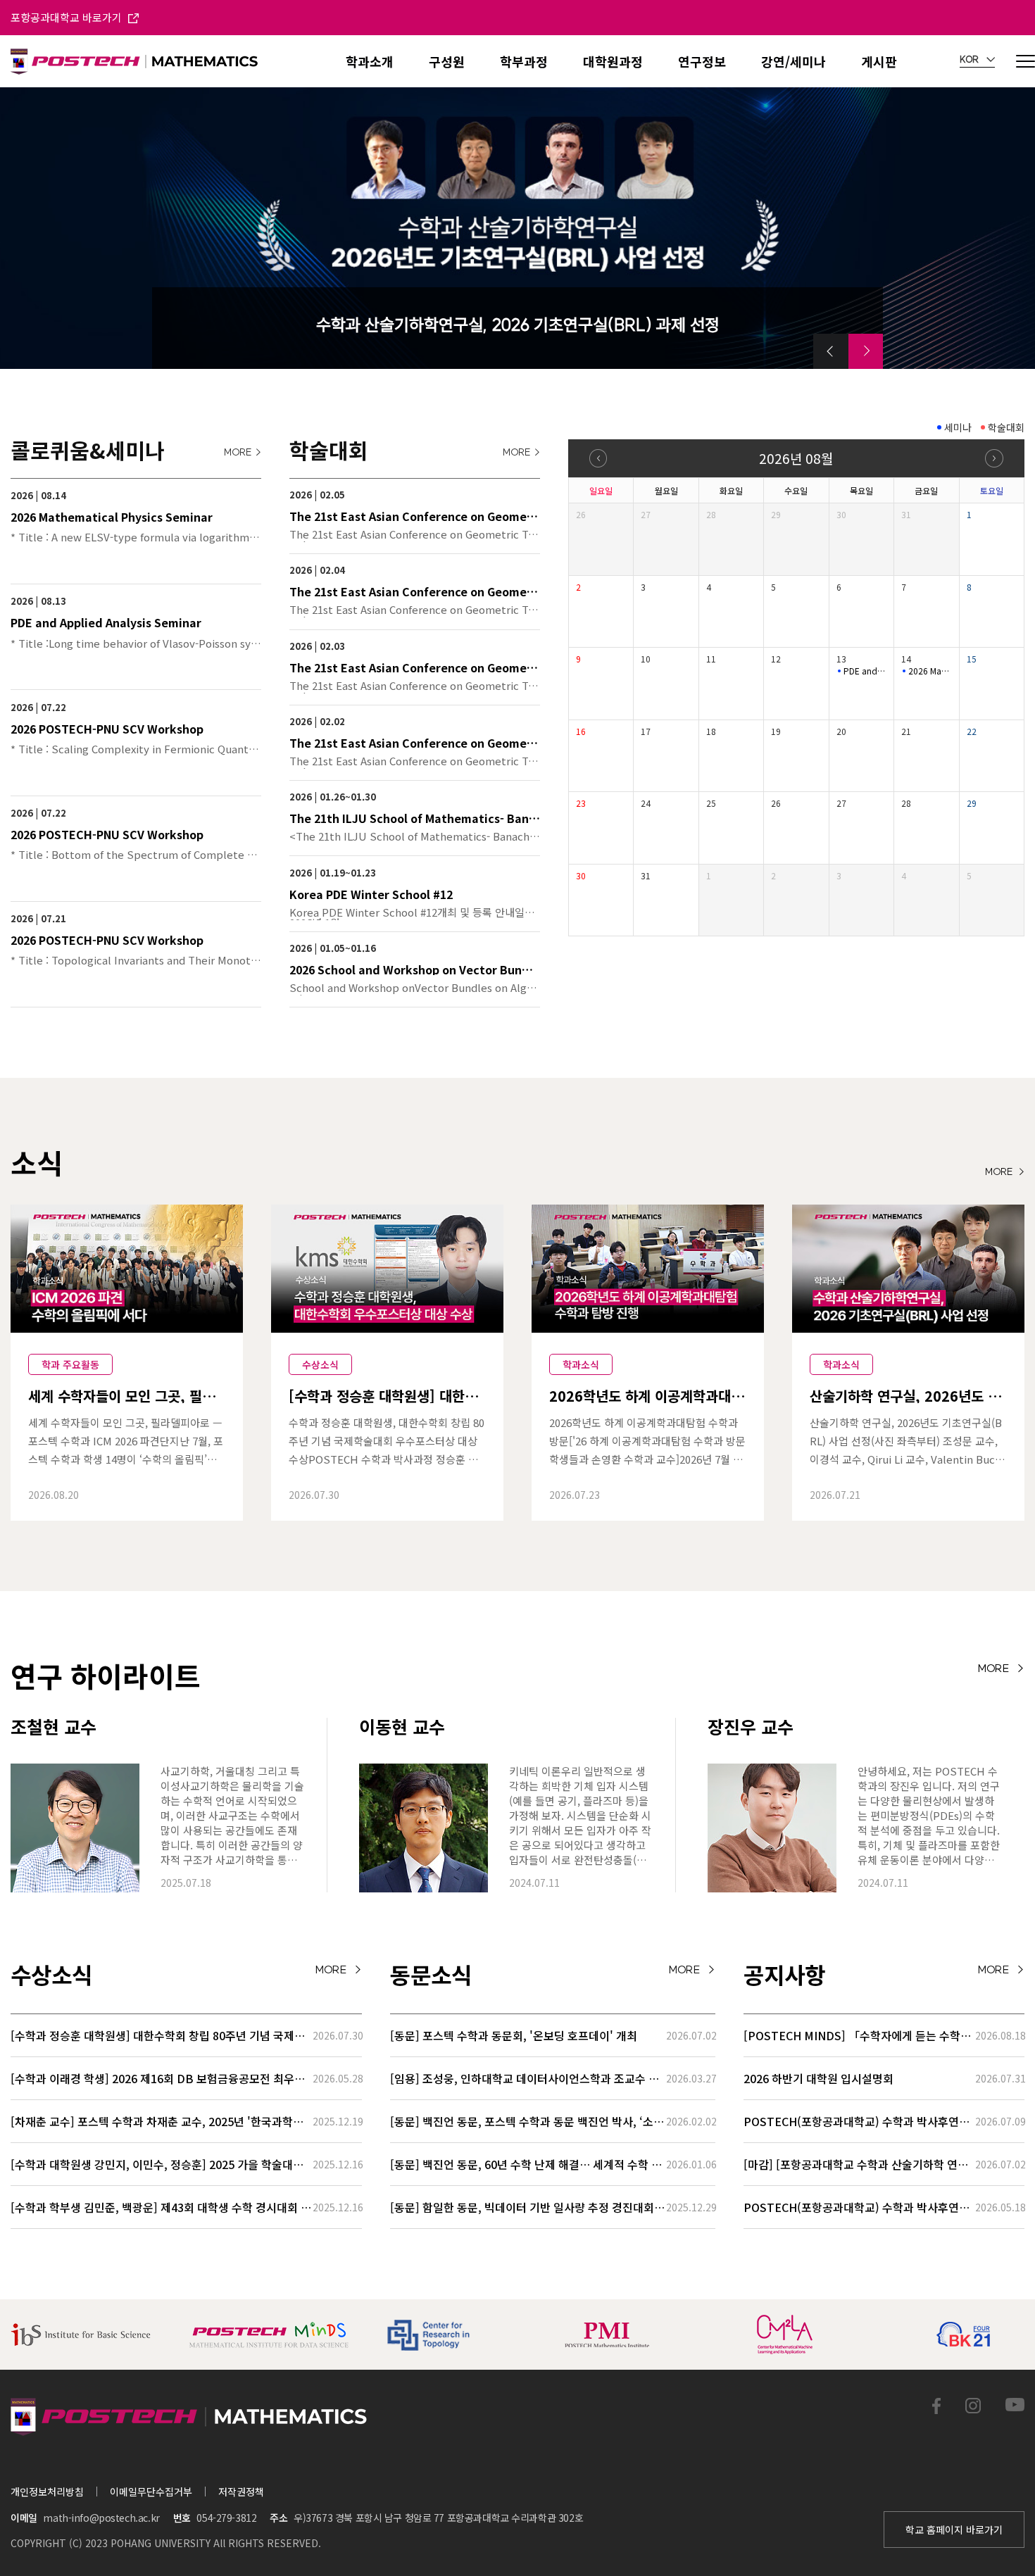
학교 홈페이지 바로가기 (954, 2530)
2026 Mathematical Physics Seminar (930, 671)
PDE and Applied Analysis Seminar (865, 671)
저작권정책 (241, 2492)
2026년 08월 (796, 458)
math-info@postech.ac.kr (101, 2518)
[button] (831, 351)
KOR (970, 60)
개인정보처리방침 (47, 2492)
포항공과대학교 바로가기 (68, 17)
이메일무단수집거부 (151, 2492)
